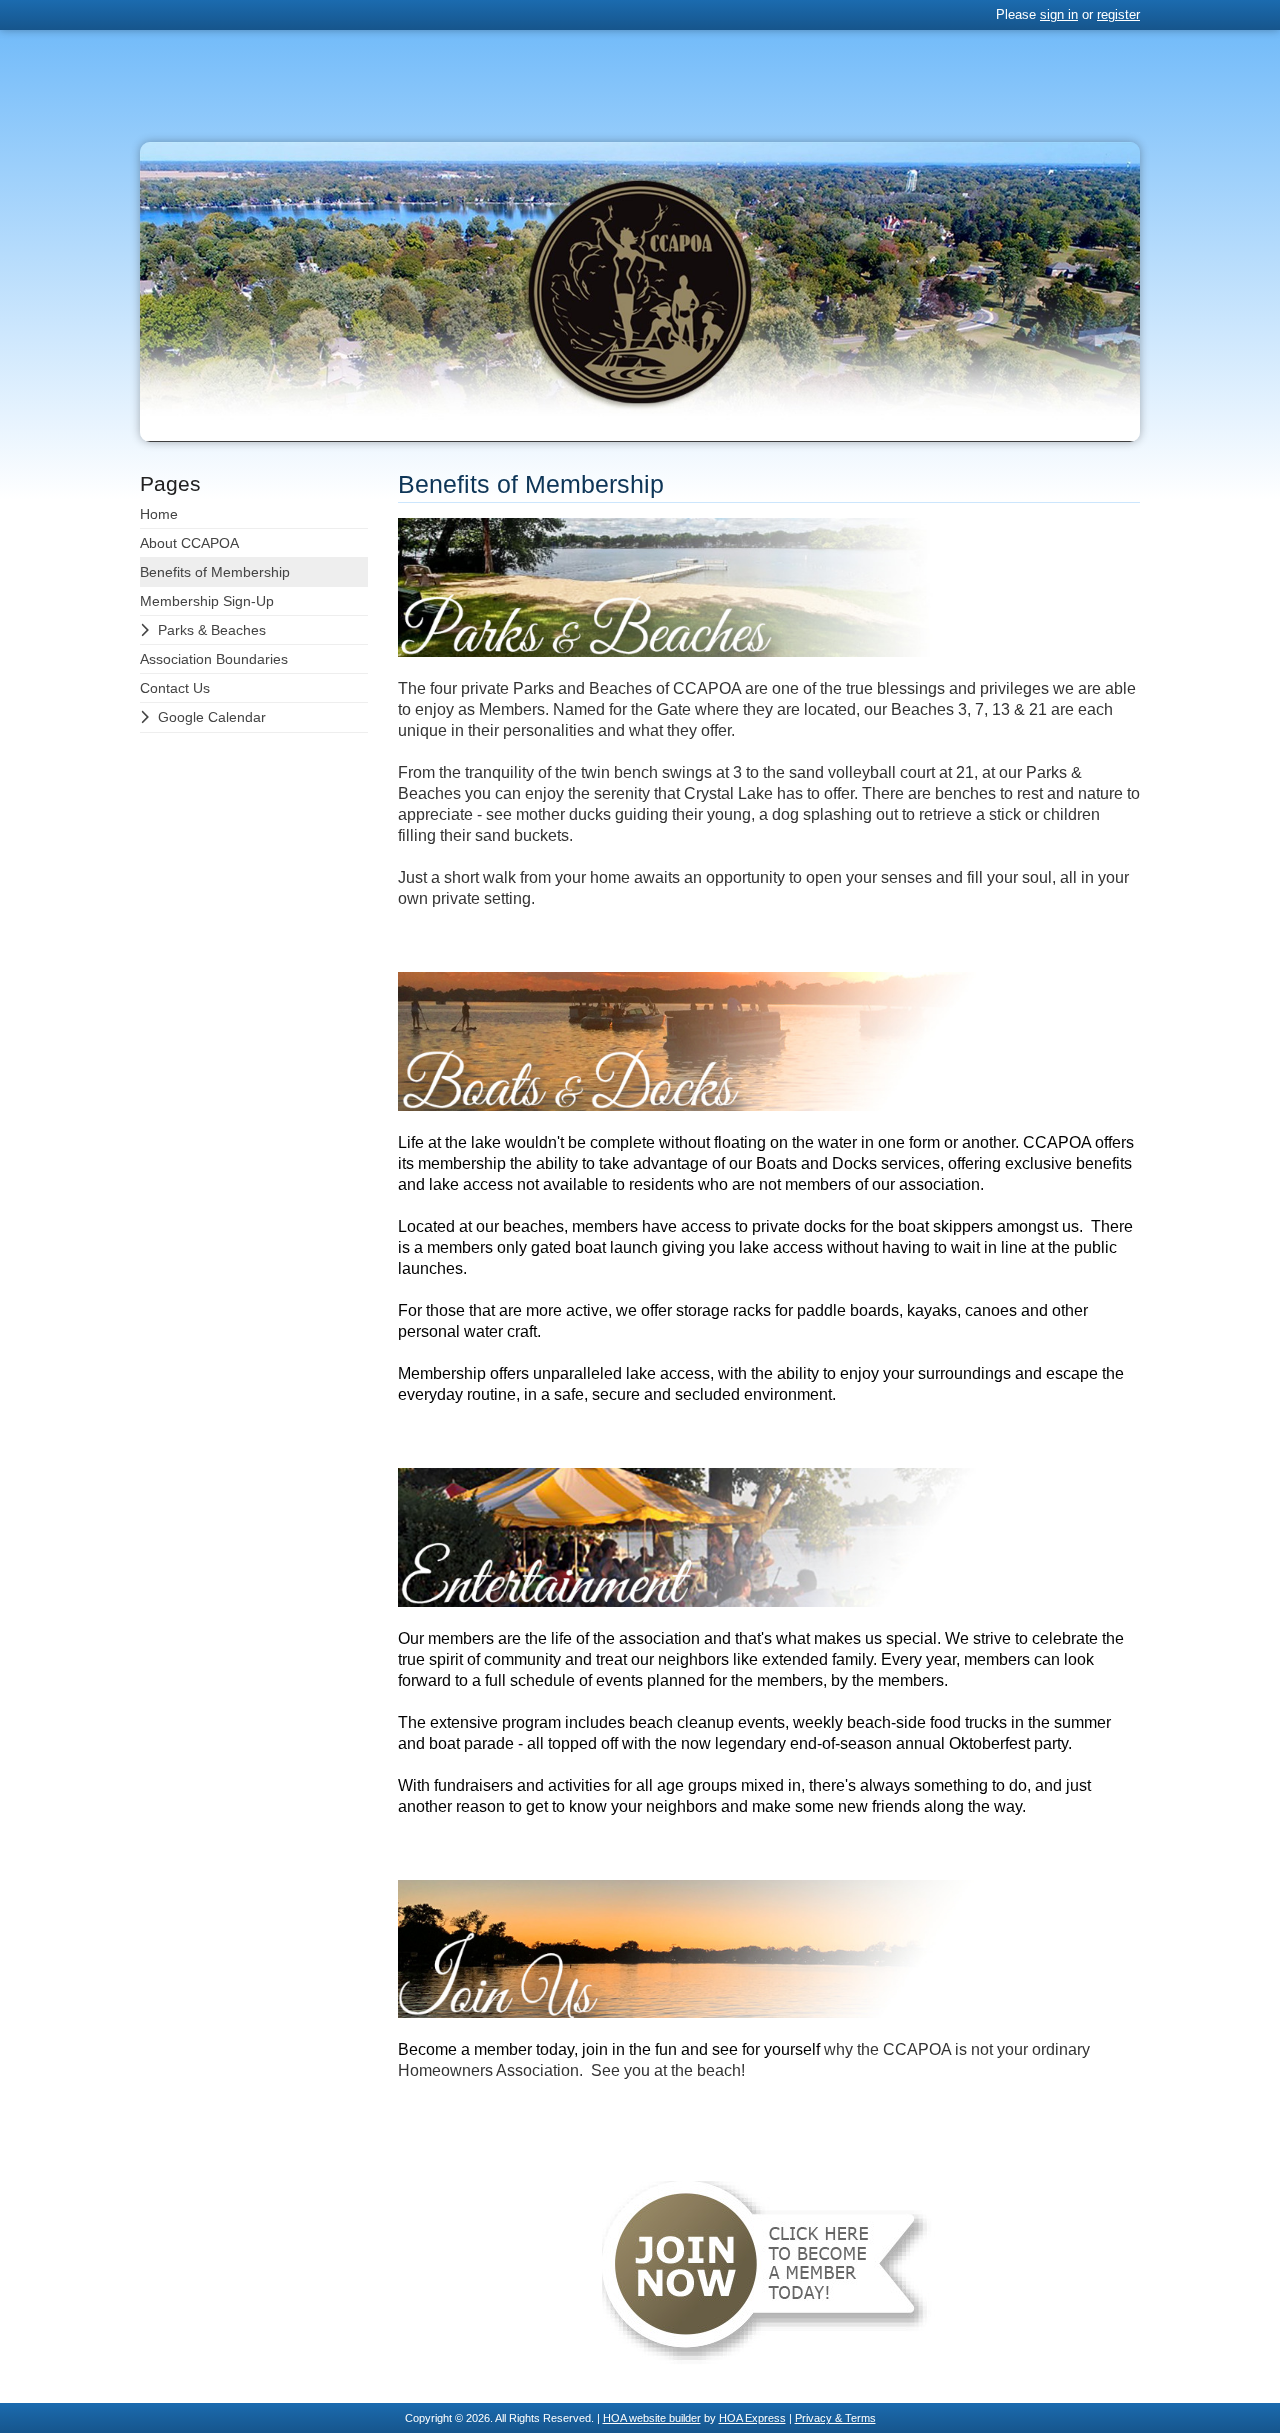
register (1118, 14)
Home (159, 514)
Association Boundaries (214, 659)
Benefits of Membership (215, 572)
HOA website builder (652, 2418)
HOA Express (752, 2418)
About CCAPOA (189, 543)
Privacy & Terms (835, 2418)
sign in (1059, 14)
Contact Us (175, 688)
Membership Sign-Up (207, 601)
